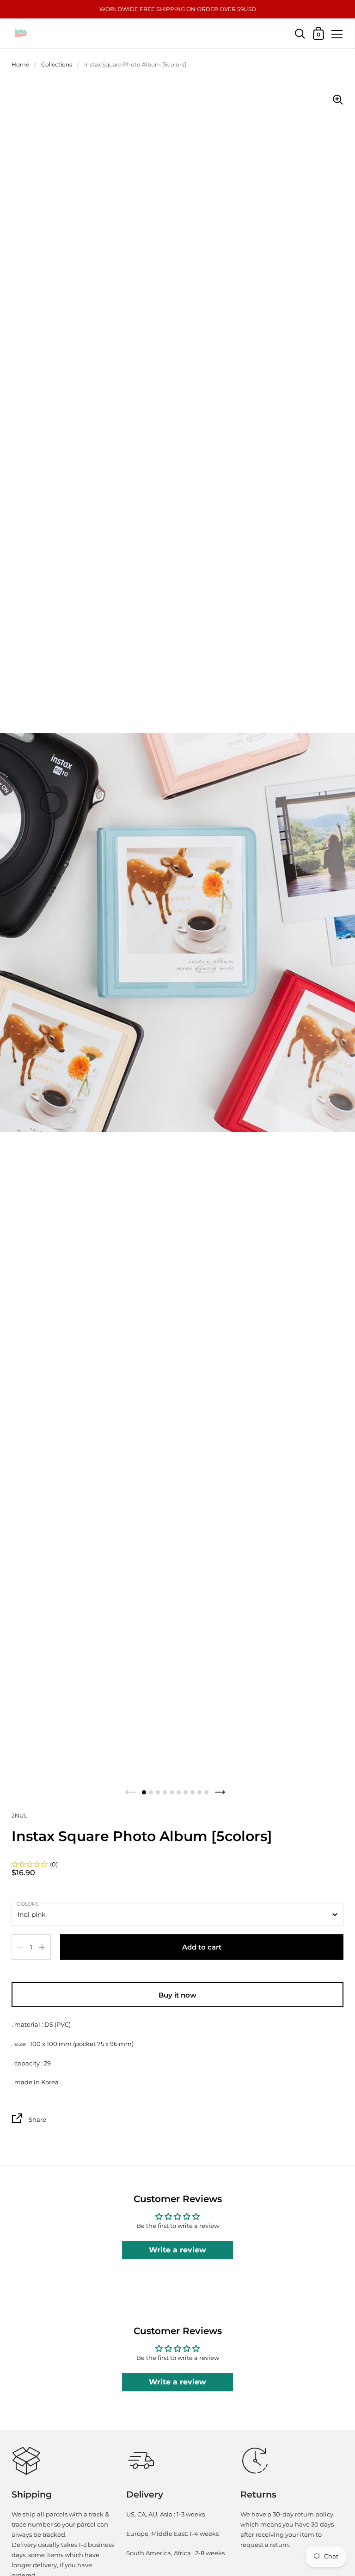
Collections (57, 64)
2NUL (19, 1815)
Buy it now (177, 1995)
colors (28, 1904)
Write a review (177, 2250)
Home (20, 64)
